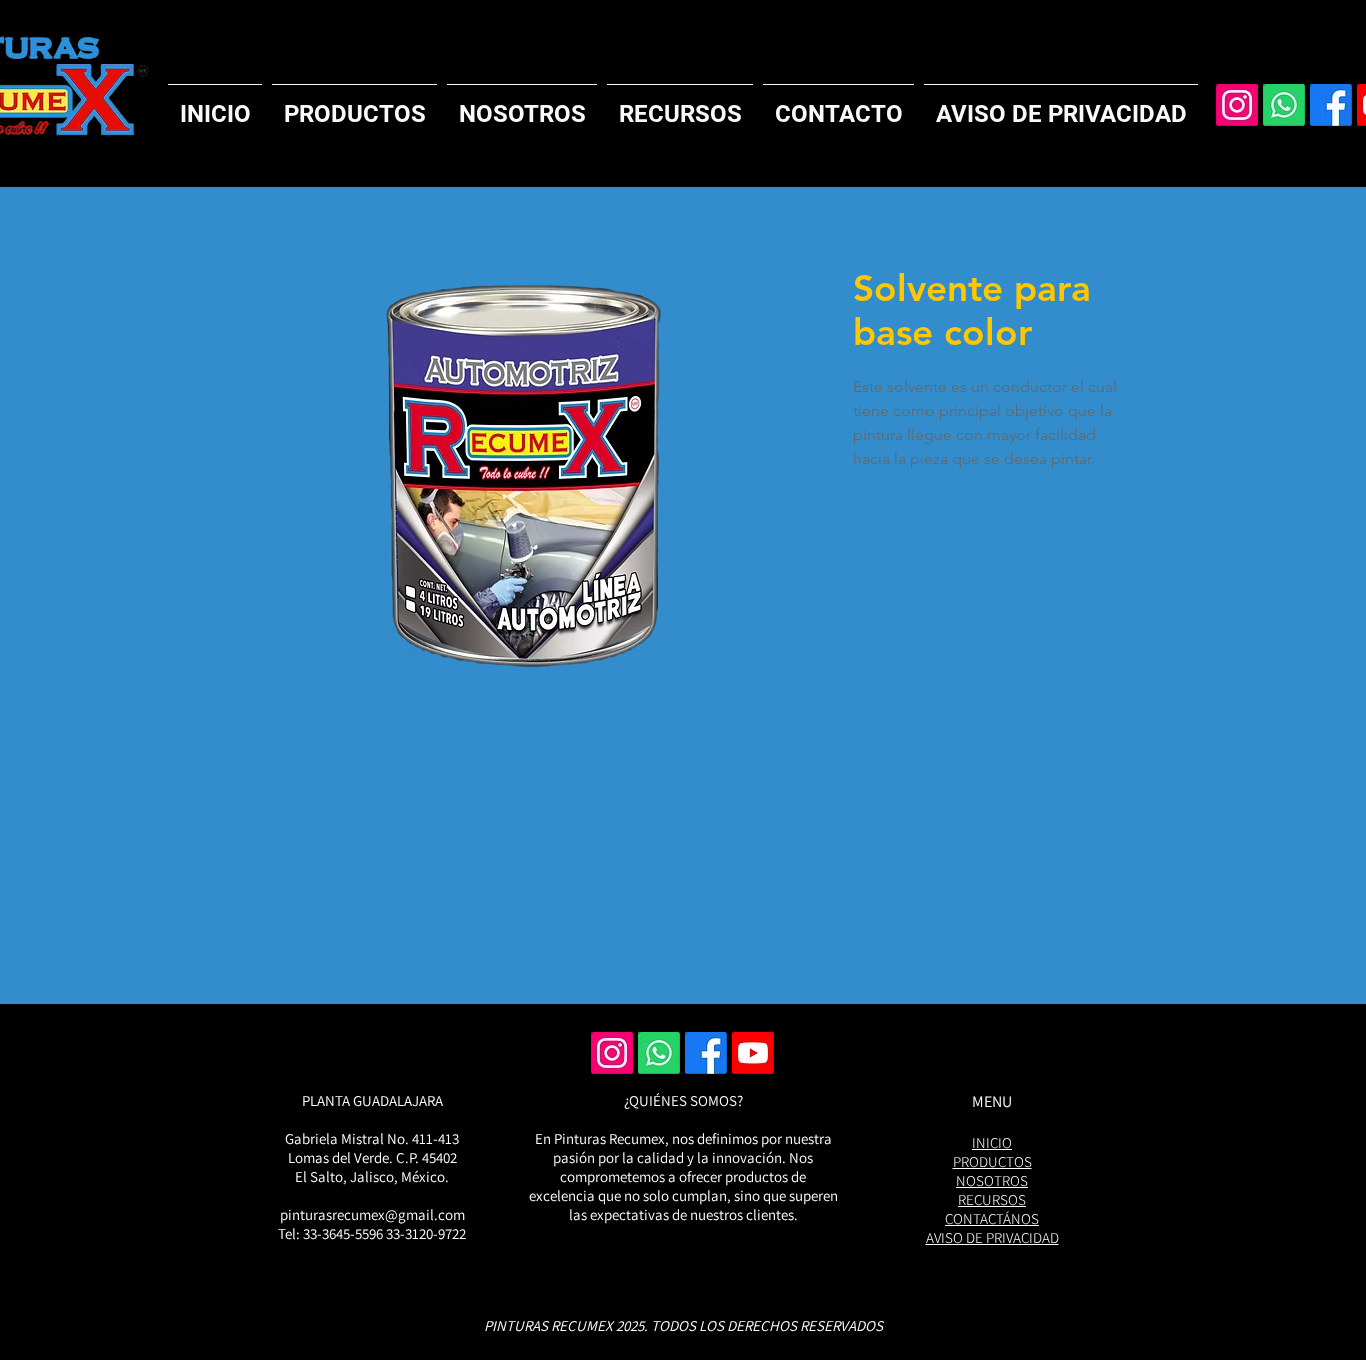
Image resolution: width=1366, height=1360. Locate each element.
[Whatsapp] (1284, 105)
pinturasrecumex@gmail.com (372, 1214)
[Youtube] (753, 1053)
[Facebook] (1331, 105)
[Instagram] (1237, 105)
